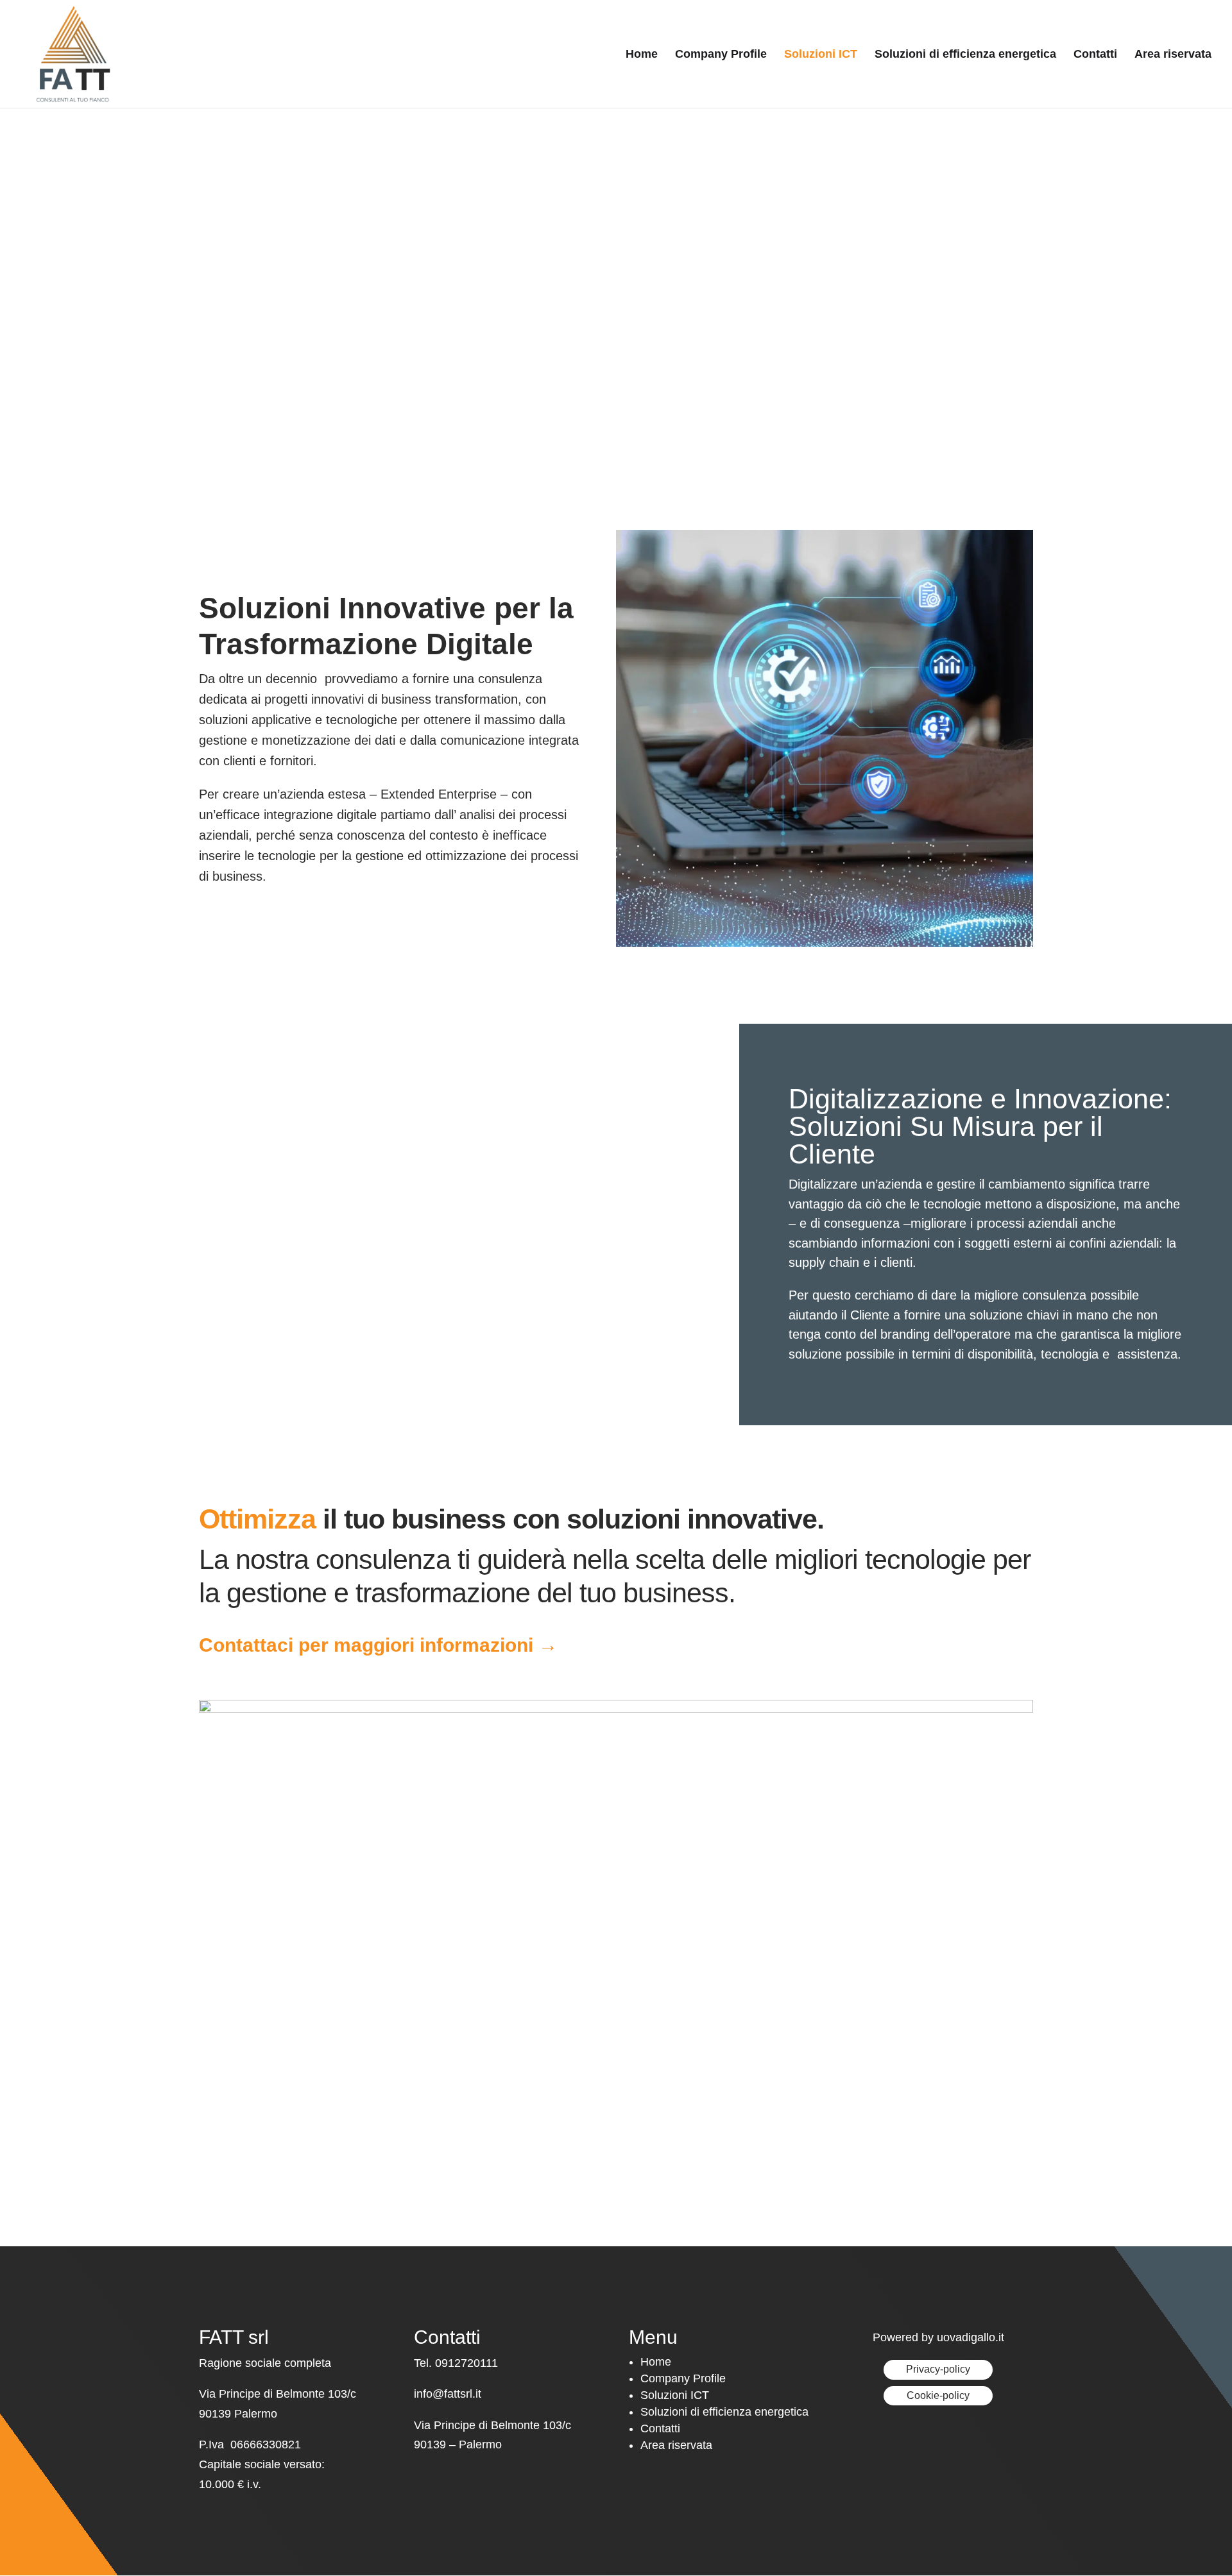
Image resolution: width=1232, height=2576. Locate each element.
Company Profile (721, 55)
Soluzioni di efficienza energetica (965, 55)
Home (642, 55)
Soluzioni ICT (821, 55)
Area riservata (1173, 55)
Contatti (1095, 55)
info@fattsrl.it (448, 2394)
